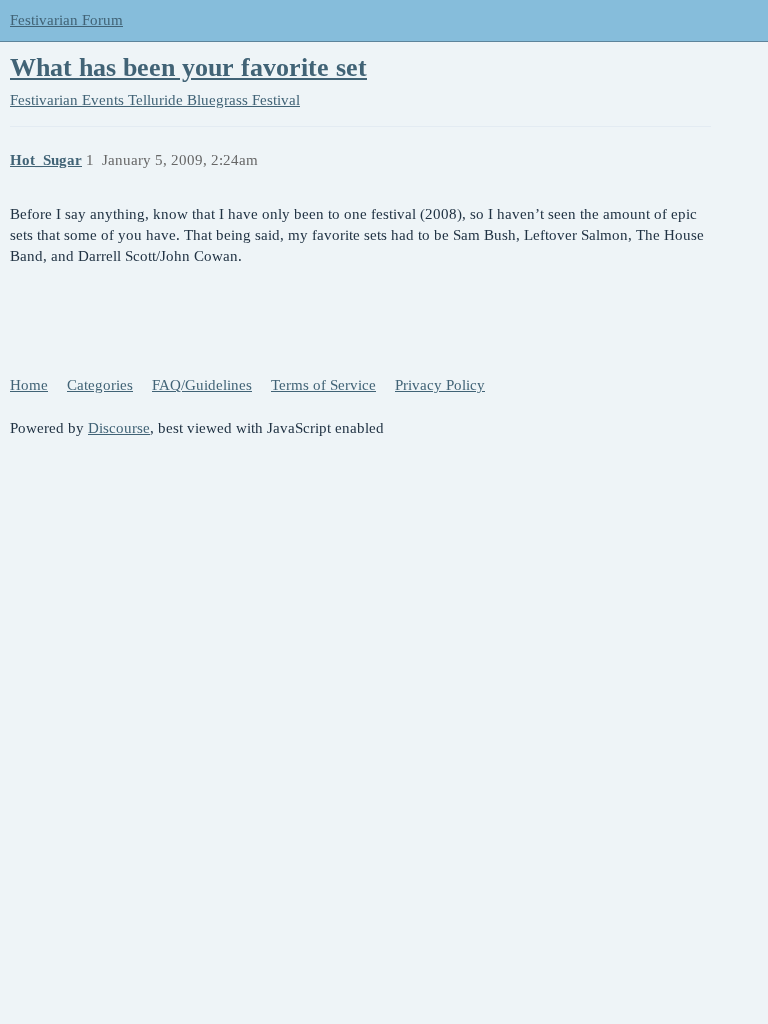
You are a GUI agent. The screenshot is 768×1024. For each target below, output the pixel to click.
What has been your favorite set (188, 67)
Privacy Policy (440, 385)
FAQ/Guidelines (202, 385)
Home (29, 385)
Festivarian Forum (66, 20)
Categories (100, 385)
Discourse (119, 428)
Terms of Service (323, 385)
